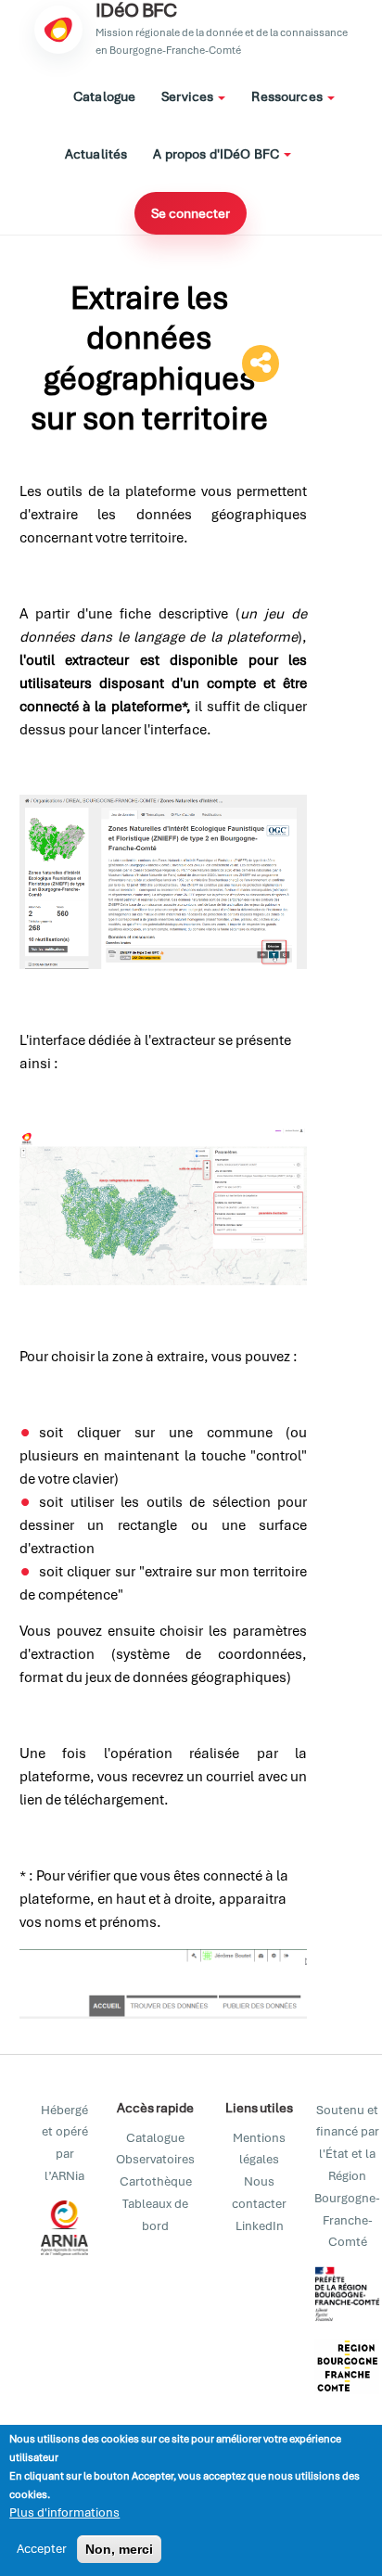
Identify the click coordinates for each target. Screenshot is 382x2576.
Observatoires (155, 2159)
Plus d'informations (64, 2512)
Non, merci (119, 2549)
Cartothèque (156, 2181)
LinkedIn (260, 2226)
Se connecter (191, 213)
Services (189, 96)
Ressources (288, 96)
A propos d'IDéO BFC (217, 154)
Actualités (96, 154)
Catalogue (104, 96)
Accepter (42, 2549)
